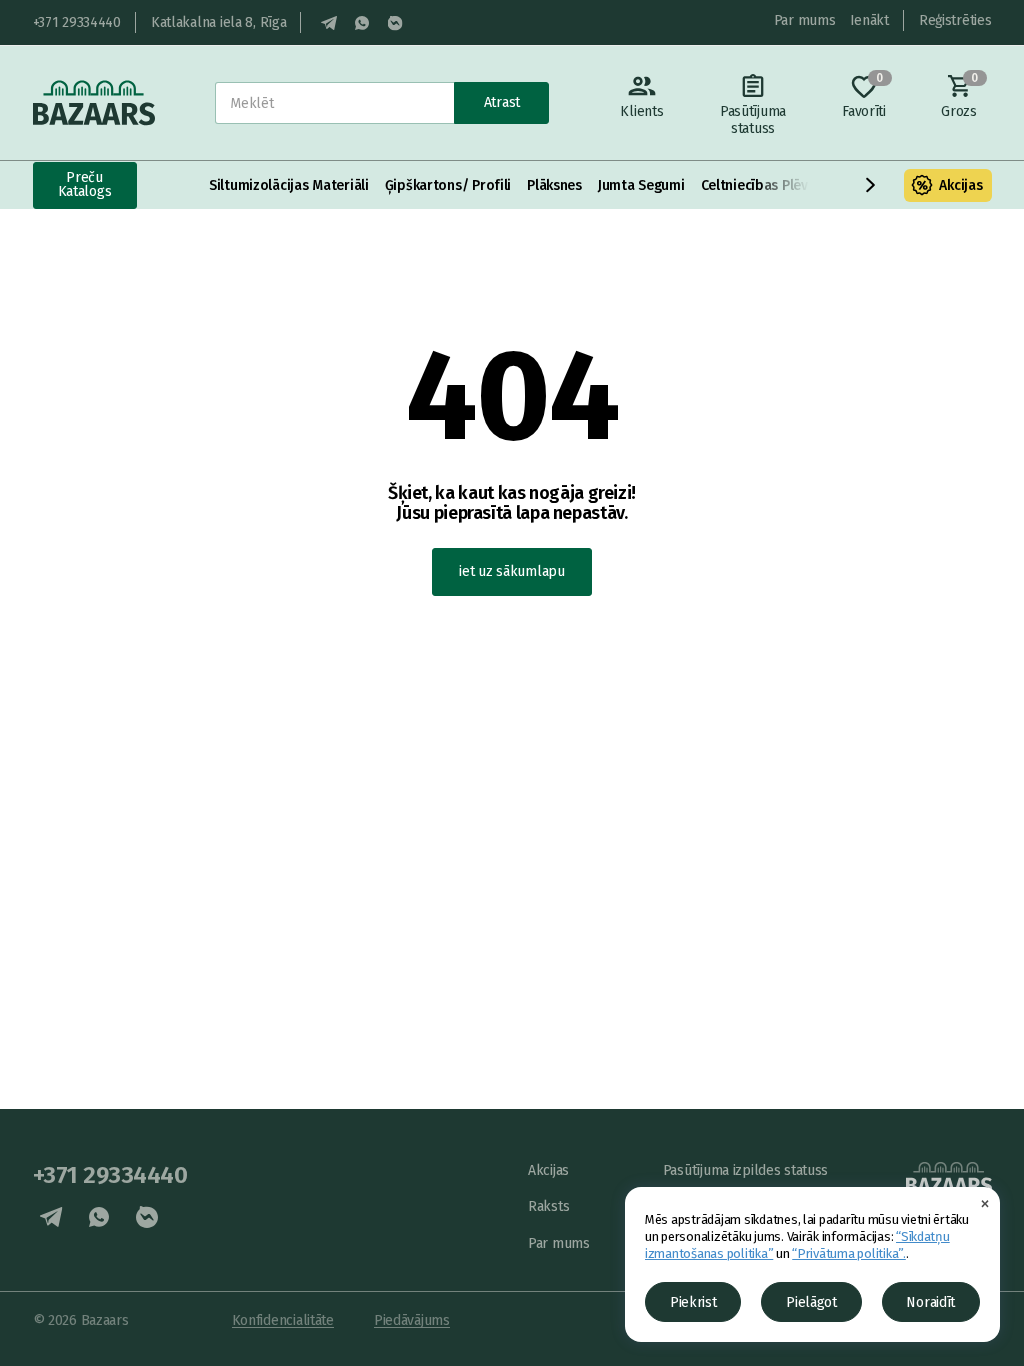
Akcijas (960, 185)
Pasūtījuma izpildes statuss (745, 1170)
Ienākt (869, 20)
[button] (871, 185)
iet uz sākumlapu (512, 571)
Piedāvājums (412, 1320)
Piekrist (693, 1302)
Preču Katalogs (85, 184)
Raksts (548, 1206)
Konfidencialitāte (283, 1320)
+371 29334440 (77, 22)
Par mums (805, 20)
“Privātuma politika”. (849, 1253)
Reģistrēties (955, 20)
